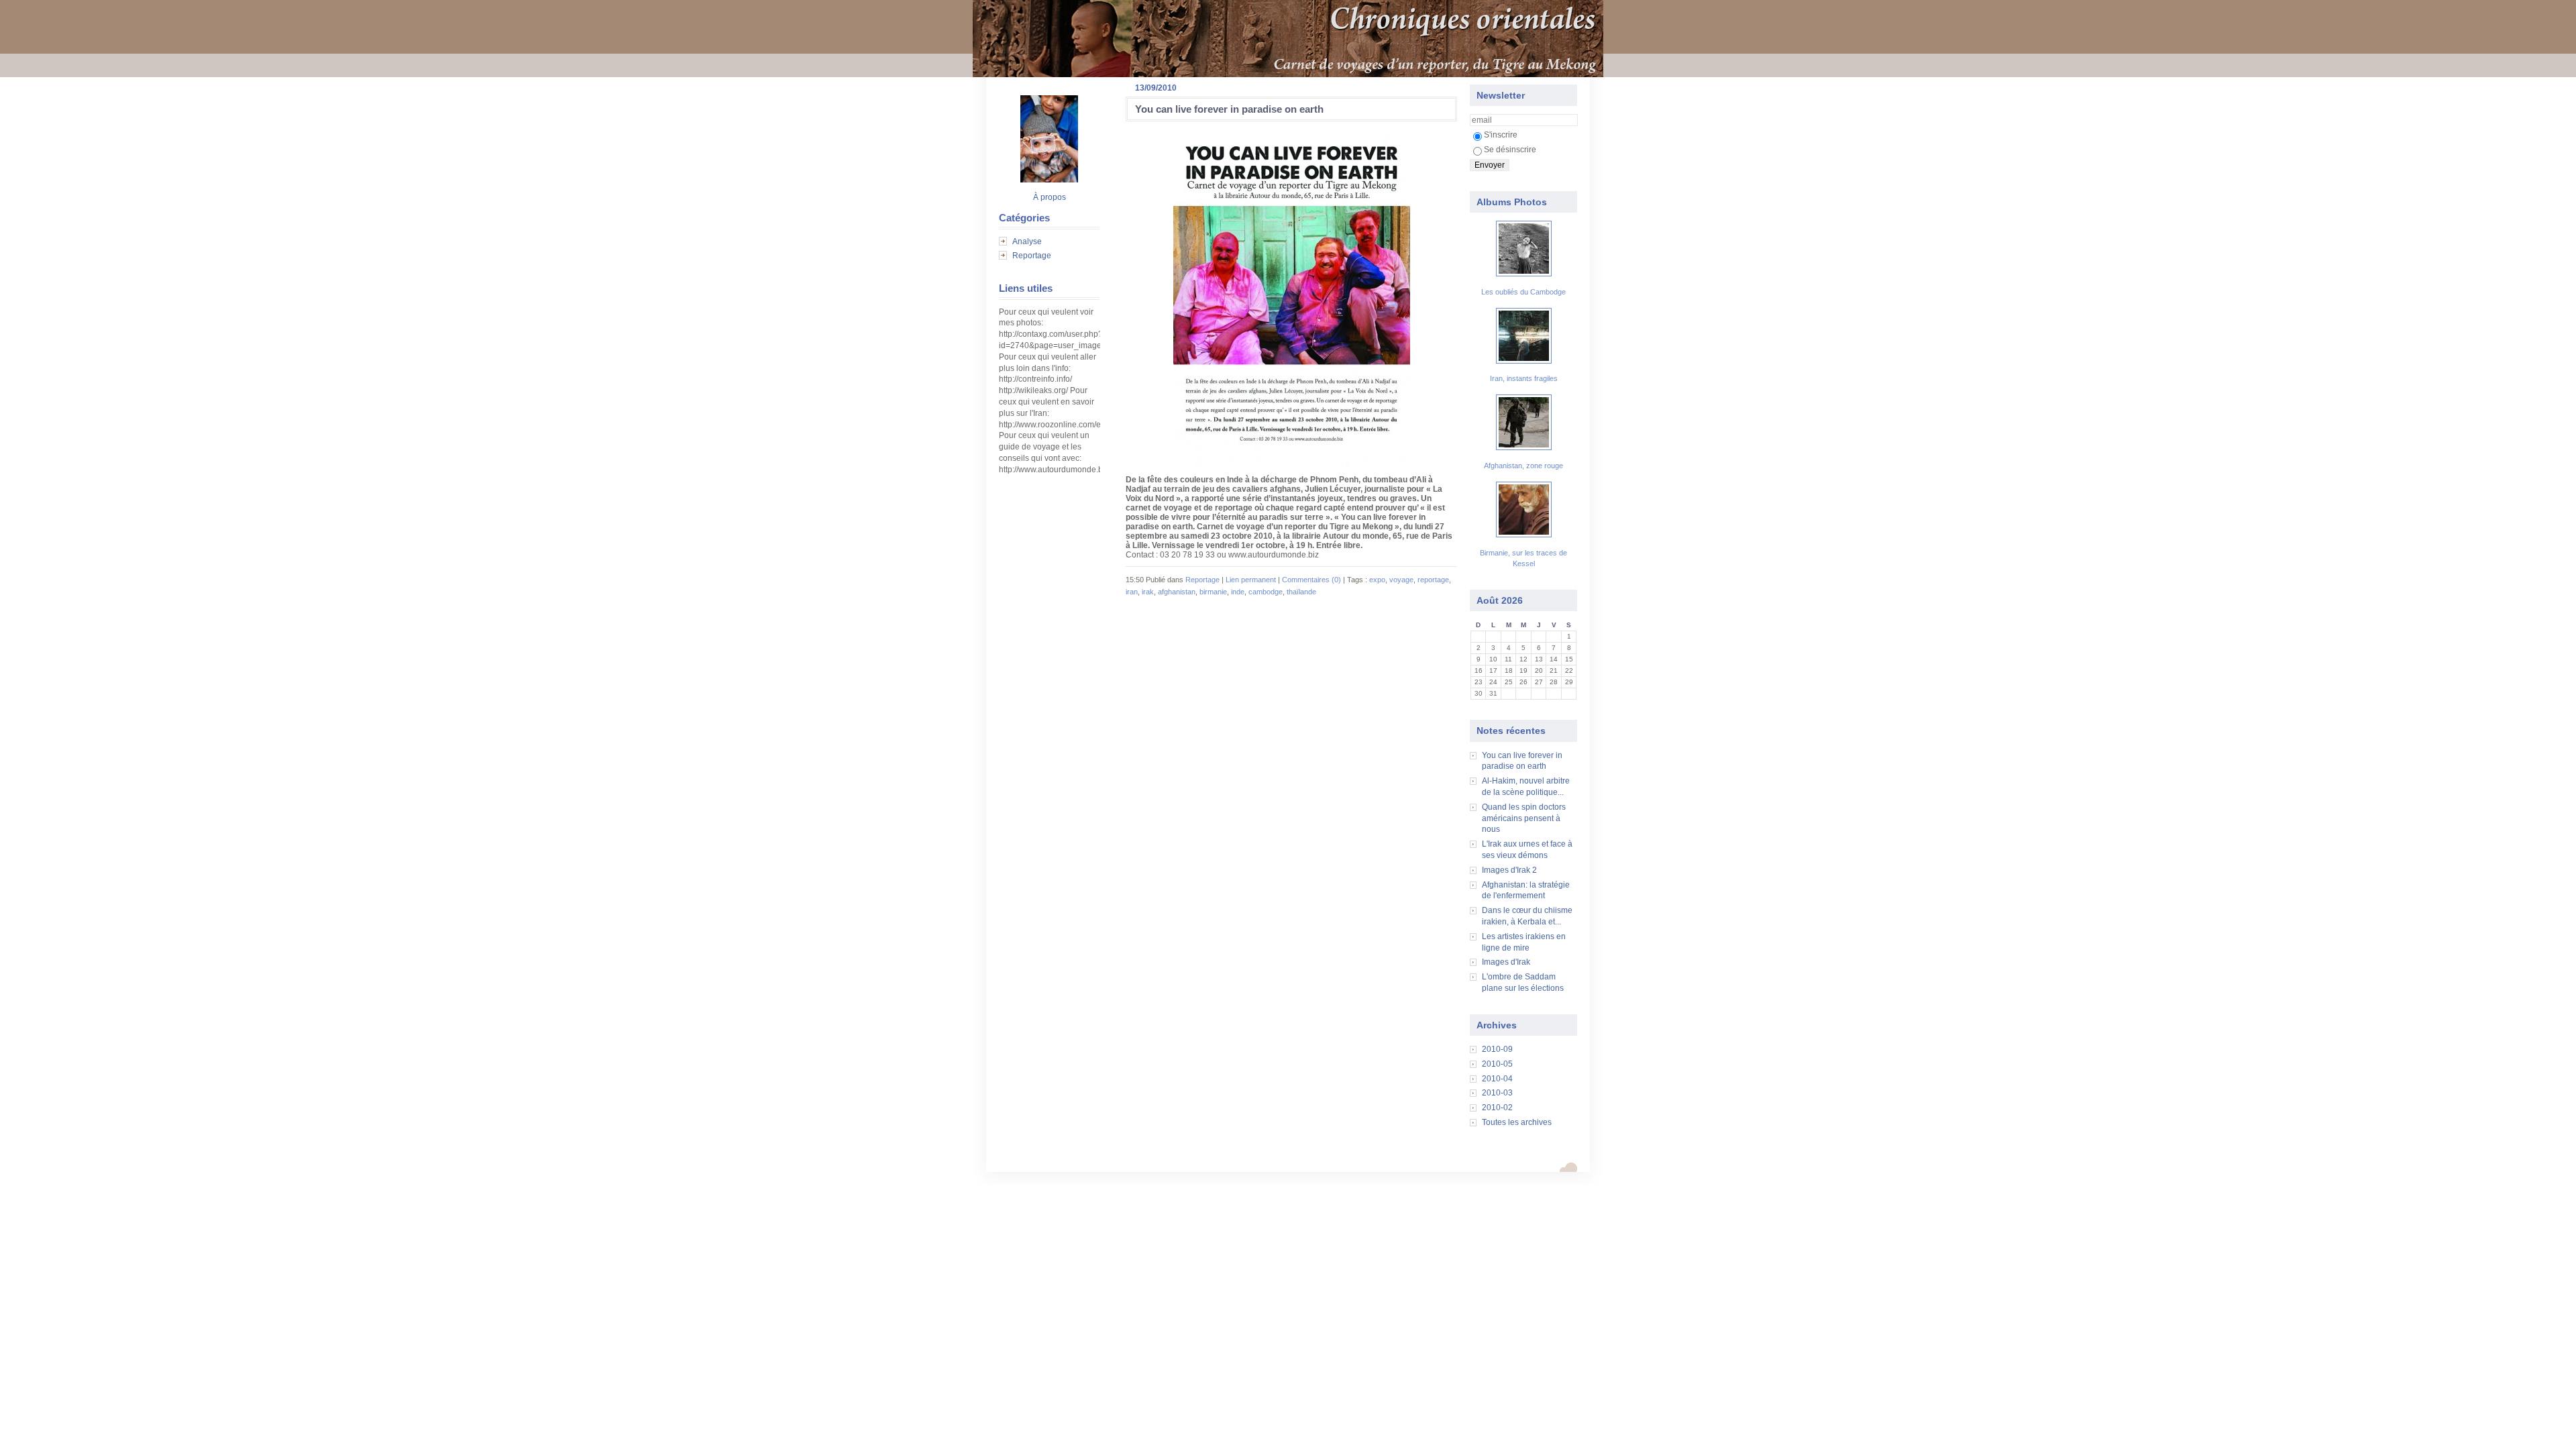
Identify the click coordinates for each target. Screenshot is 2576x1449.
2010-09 (1497, 1049)
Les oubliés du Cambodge (1523, 292)
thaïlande (1301, 592)
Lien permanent (1251, 580)
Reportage (1032, 256)
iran (1132, 592)
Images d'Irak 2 (1509, 870)
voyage (1401, 580)
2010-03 (1497, 1093)
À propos (1050, 197)
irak (1148, 592)
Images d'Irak (1506, 962)
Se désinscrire (1510, 150)
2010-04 (1497, 1079)
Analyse (1027, 241)
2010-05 (1497, 1064)
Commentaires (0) (1311, 580)
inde (1238, 592)
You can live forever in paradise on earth (1229, 109)
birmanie (1213, 592)
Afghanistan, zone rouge (1523, 466)
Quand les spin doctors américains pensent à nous (1524, 818)
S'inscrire (1501, 135)
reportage (1433, 580)
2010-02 (1497, 1108)
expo (1377, 580)
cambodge (1266, 592)
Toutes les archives (1517, 1122)
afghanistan (1177, 592)
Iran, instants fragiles (1524, 378)
